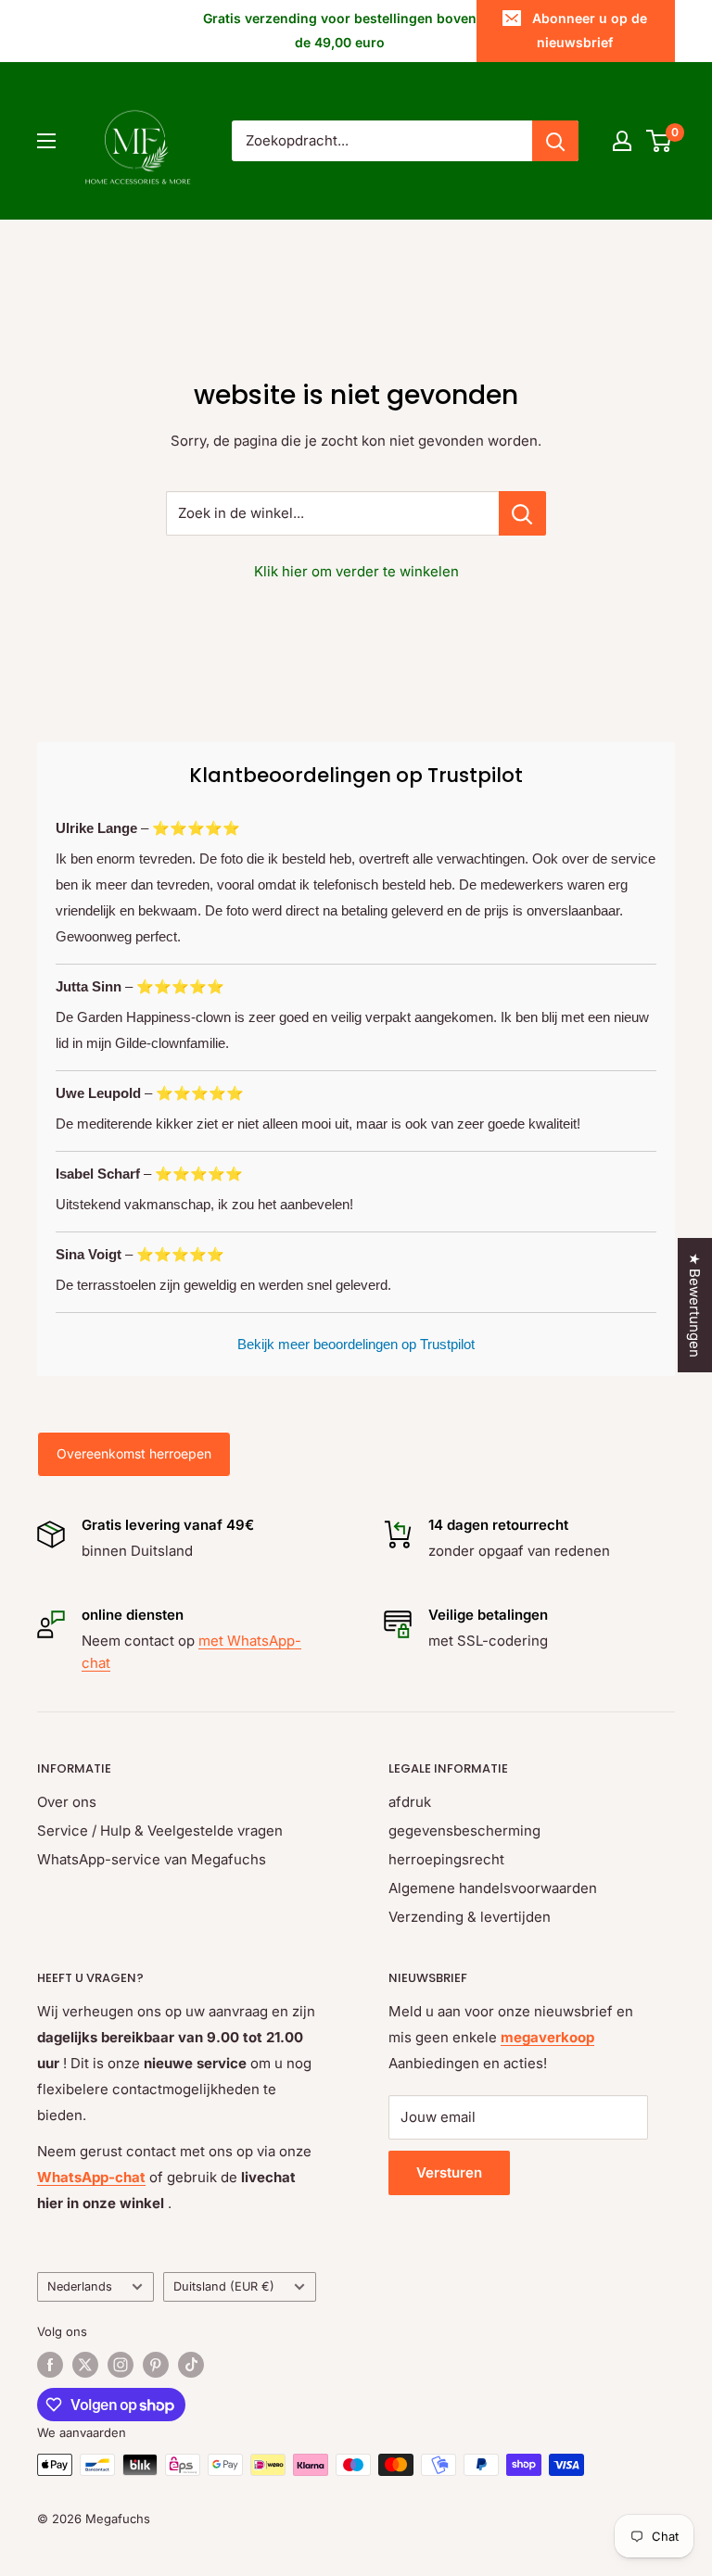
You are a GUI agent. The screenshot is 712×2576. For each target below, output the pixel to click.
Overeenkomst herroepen (134, 1453)
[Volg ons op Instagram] (121, 2365)
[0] (660, 141)
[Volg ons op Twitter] (85, 2365)
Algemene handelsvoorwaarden (493, 1888)
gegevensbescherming (464, 1831)
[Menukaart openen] (46, 141)
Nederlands (80, 2286)
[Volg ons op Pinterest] (156, 2365)
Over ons (67, 1802)
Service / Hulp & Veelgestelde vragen (160, 1831)
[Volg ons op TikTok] (191, 2365)
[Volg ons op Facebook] (50, 2365)
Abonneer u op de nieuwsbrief (590, 30)
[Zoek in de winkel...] (522, 513)
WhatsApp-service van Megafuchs (152, 1859)
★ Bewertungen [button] (695, 1305)
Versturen (449, 2172)
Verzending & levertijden (470, 1917)
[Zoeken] (555, 141)
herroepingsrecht (446, 1859)
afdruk (410, 1802)
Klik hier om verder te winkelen (356, 571)
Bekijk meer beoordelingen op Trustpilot (356, 1344)
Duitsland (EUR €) (224, 2286)
